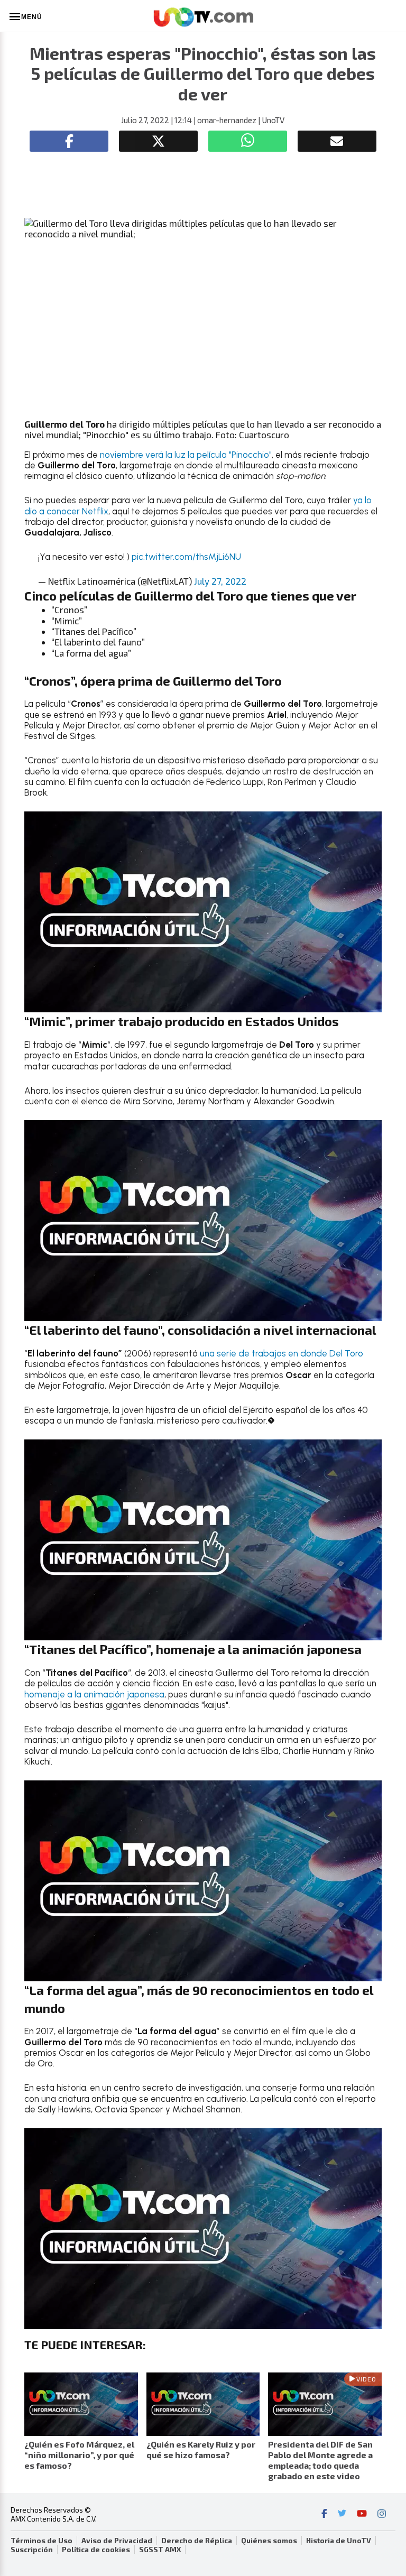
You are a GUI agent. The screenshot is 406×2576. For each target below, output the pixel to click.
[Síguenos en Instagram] (382, 2515)
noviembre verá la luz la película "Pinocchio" (185, 455)
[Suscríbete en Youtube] (362, 2515)
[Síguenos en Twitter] (342, 2515)
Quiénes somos (269, 2541)
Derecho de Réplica (197, 2541)
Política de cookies (96, 2550)
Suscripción (32, 2550)
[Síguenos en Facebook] (324, 2515)
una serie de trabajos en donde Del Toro (280, 1353)
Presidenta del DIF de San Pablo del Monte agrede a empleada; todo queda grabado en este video (320, 2460)
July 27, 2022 (220, 581)
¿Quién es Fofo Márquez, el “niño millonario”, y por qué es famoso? (79, 2455)
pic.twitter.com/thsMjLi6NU (186, 557)
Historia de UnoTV (339, 2541)
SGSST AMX (160, 2550)
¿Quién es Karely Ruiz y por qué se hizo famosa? (201, 2449)
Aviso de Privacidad (117, 2541)
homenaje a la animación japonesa (94, 1694)
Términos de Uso (41, 2541)
